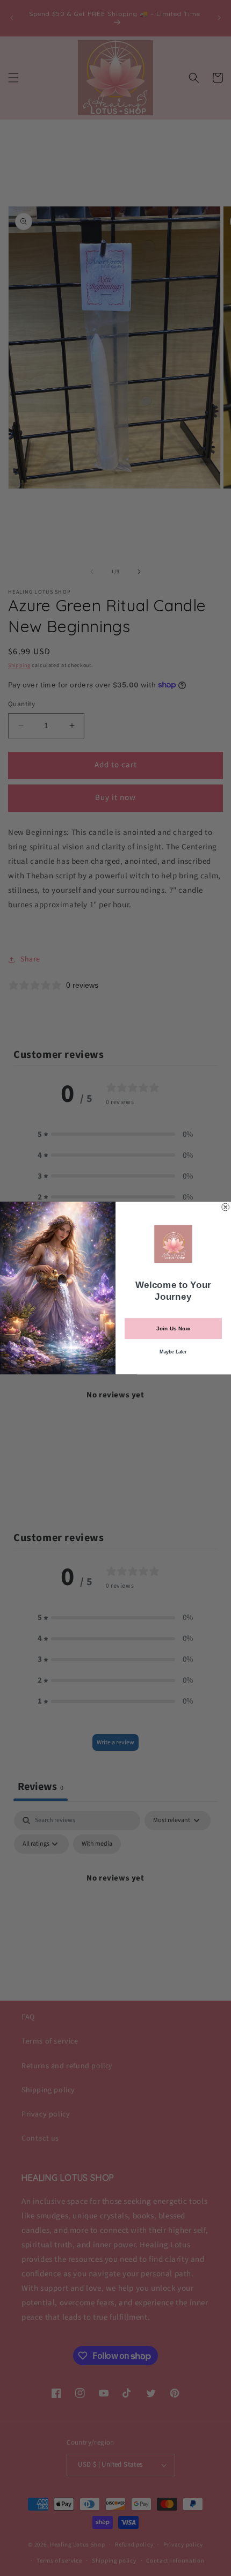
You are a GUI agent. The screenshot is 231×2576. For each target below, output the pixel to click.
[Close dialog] (226, 1207)
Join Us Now (173, 1329)
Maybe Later (173, 1352)
